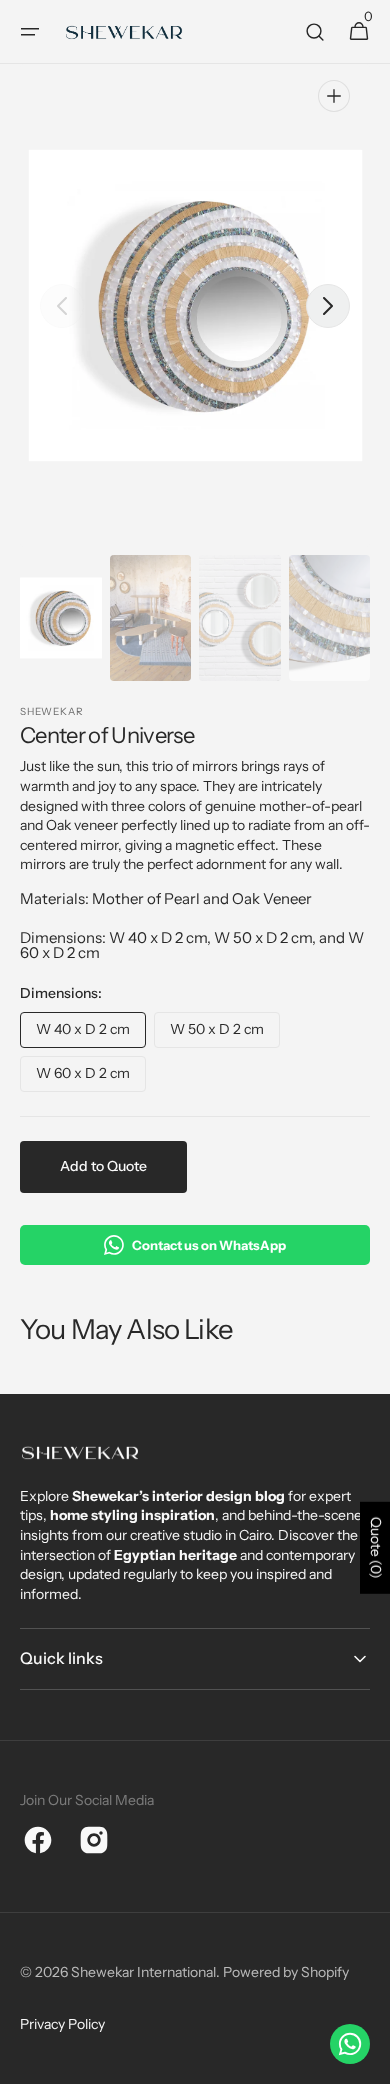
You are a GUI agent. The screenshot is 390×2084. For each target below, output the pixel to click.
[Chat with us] (350, 2044)
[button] (30, 32)
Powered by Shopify (286, 1972)
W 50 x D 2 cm (225, 1034)
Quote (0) (376, 1548)
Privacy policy (62, 2024)
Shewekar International (143, 1972)
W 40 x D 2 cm (91, 1034)
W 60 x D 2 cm (91, 1078)
